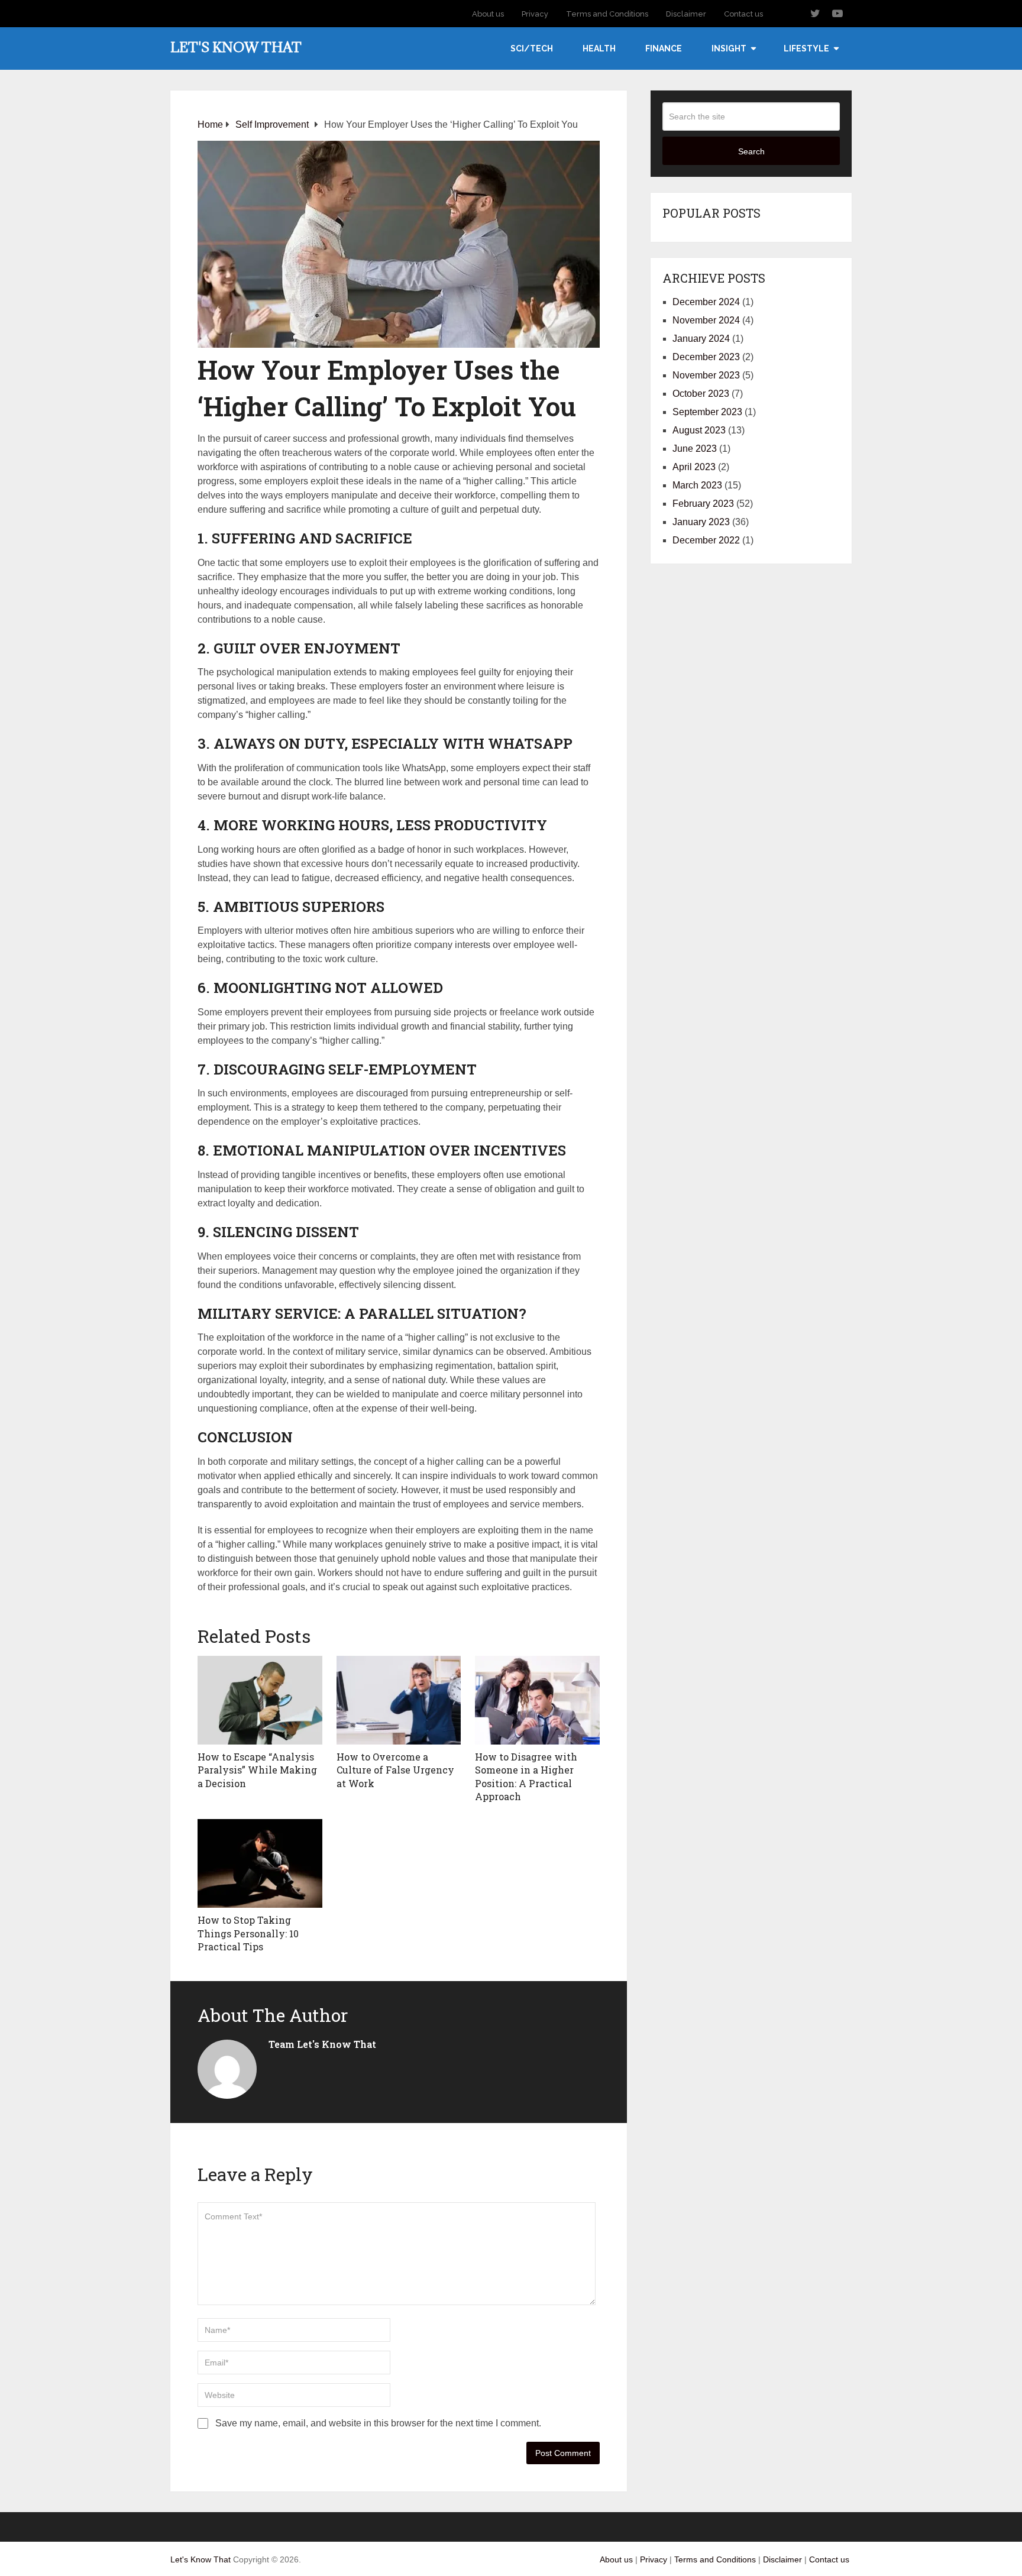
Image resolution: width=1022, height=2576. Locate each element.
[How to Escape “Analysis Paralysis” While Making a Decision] (260, 1700)
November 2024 (706, 320)
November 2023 (706, 375)
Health (599, 48)
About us (488, 14)
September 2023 (707, 412)
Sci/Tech (532, 48)
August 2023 (699, 430)
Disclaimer (686, 14)
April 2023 (694, 467)
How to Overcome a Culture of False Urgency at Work (395, 1770)
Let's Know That (236, 47)
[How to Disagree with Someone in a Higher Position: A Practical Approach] (537, 1700)
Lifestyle (806, 48)
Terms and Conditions (607, 14)
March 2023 (697, 485)
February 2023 (703, 504)
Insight (729, 48)
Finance (664, 48)
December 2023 (706, 357)
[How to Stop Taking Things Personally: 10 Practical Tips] (260, 1863)
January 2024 (701, 339)
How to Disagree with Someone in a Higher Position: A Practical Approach (526, 1776)
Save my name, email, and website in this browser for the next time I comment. (378, 2423)
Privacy (535, 14)
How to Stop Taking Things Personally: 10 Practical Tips (248, 1933)
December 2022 (706, 540)
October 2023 (701, 394)
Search (751, 151)
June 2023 (695, 449)
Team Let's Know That (322, 2044)
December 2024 (706, 302)
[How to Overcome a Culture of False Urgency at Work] (399, 1700)
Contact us (743, 14)
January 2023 (701, 522)
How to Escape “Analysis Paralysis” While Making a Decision (257, 1770)
